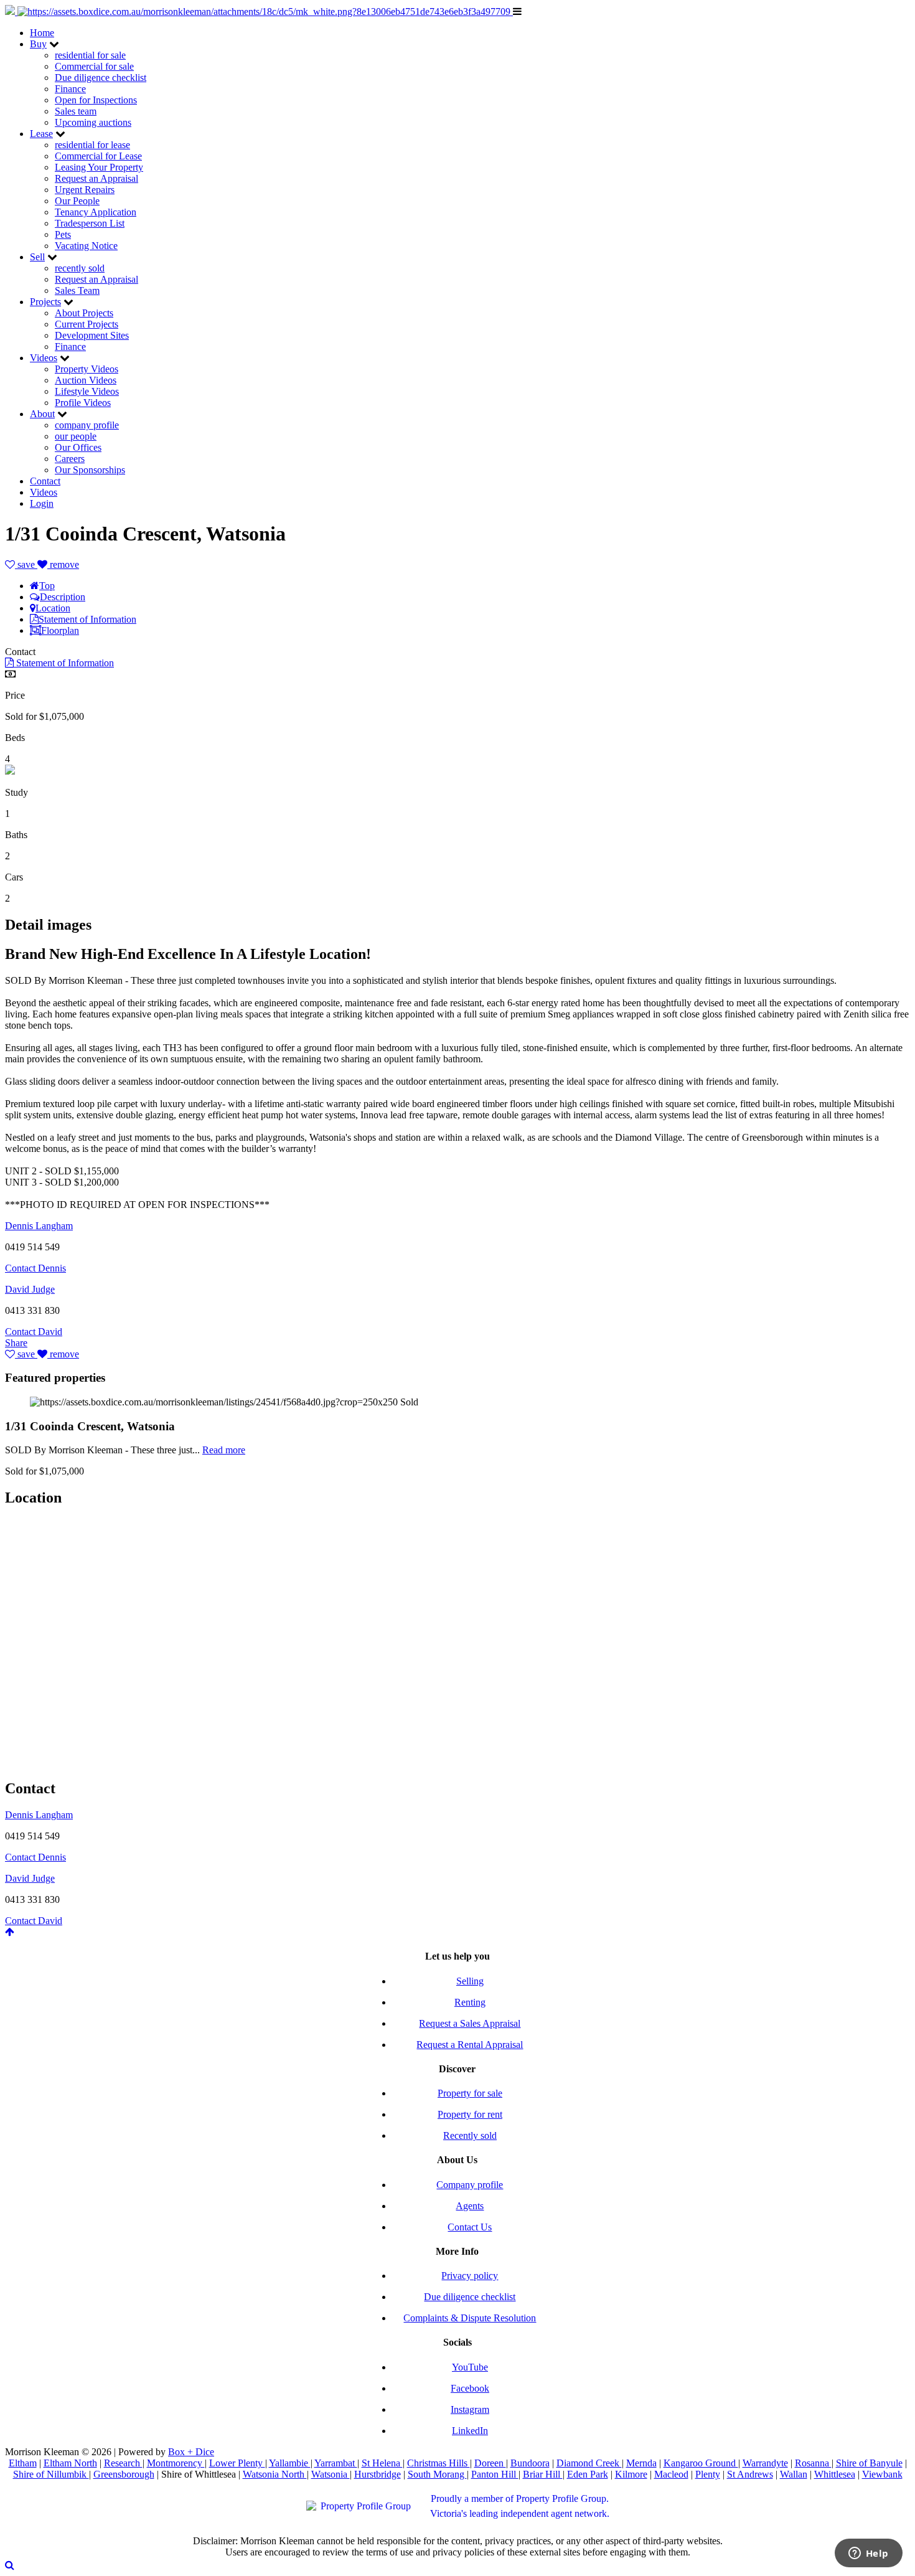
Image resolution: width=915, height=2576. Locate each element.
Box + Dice (191, 2452)
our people (76, 436)
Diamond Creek (589, 2463)
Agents (470, 2206)
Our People (77, 201)
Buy (38, 44)
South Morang (437, 2474)
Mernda (641, 2463)
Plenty (708, 2474)
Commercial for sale (94, 66)
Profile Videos (83, 403)
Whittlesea (835, 2474)
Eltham (23, 2463)
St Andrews (750, 2474)
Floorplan (60, 630)
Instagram (470, 2409)
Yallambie (290, 2463)
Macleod (671, 2474)
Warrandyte (765, 2463)
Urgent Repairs (85, 190)
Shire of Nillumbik (51, 2474)
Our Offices (78, 447)
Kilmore (631, 2474)
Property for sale (470, 2093)
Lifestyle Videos (87, 391)
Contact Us (470, 2227)
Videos (44, 358)
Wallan (794, 2474)
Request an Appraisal (96, 178)
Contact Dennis (35, 1268)
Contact (45, 481)
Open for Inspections (96, 100)
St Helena (382, 2463)
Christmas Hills (439, 2463)
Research (123, 2463)
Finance (70, 89)
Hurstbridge (378, 2474)
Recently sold (470, 2135)
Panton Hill (495, 2474)
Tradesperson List (90, 223)
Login (42, 503)
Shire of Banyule (869, 2463)
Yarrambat (336, 2463)
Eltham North (70, 2463)
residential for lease (92, 145)
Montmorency (176, 2463)
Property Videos (87, 369)
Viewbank (882, 2474)
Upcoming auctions (93, 122)
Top (47, 586)
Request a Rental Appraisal (470, 2045)
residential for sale (90, 55)
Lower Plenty (237, 2463)
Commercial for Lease (98, 156)
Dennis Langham (39, 1226)
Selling (470, 1981)
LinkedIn (470, 2431)
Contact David (34, 1332)
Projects (45, 302)
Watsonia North (275, 2474)
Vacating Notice (86, 246)
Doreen (490, 2463)
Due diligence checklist (101, 78)
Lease (41, 134)
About (42, 414)
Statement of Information (87, 619)
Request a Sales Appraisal (470, 2023)
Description (63, 597)
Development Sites (92, 335)
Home (42, 33)
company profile (87, 425)
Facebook (470, 2388)
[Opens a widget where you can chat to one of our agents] (868, 2554)
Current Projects (87, 324)
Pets (63, 234)
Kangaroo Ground (701, 2463)
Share (16, 1343)
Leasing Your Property (99, 167)
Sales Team (77, 290)
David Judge (30, 1289)
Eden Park (588, 2474)
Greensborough (124, 2474)
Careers (70, 459)
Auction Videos (86, 380)
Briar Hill (543, 2474)
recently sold (80, 268)
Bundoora (530, 2463)
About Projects (84, 313)
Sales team (76, 111)
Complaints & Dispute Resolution (470, 2318)
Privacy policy (470, 2276)
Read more (224, 1450)
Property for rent (470, 2114)
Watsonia (331, 2474)
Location (53, 608)
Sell (37, 257)
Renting (470, 2002)
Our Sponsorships (90, 470)
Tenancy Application (96, 212)
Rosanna (813, 2463)
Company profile (470, 2185)
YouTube (470, 2367)
